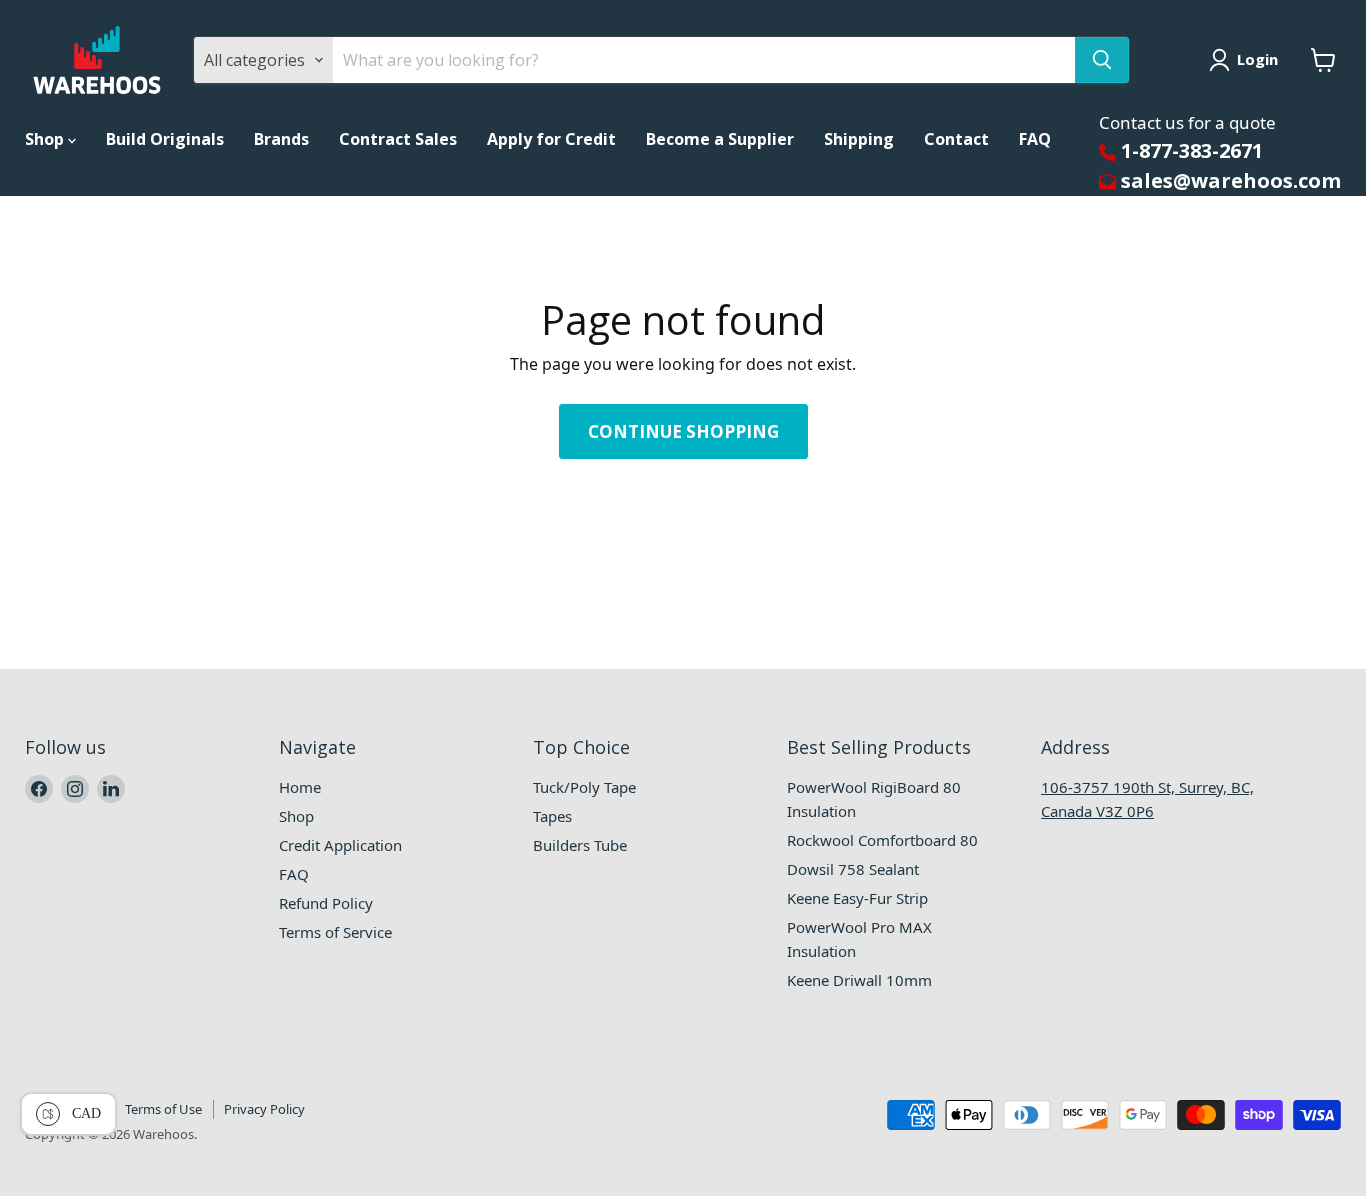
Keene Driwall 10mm (859, 980)
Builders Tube (580, 845)
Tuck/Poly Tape (584, 787)
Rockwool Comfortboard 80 (882, 840)
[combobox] (704, 60)
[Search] (1102, 60)
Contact (956, 139)
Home (300, 787)
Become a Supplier (720, 139)
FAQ (1035, 139)
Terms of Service (335, 932)
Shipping (859, 139)
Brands (281, 139)
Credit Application (340, 845)
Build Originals (165, 139)
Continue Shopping (683, 431)
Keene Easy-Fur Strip (857, 898)
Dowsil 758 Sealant (853, 869)
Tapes (552, 816)
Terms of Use (163, 1109)
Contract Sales (398, 139)
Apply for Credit (551, 139)
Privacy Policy (264, 1109)
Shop (46, 139)
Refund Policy (326, 903)
